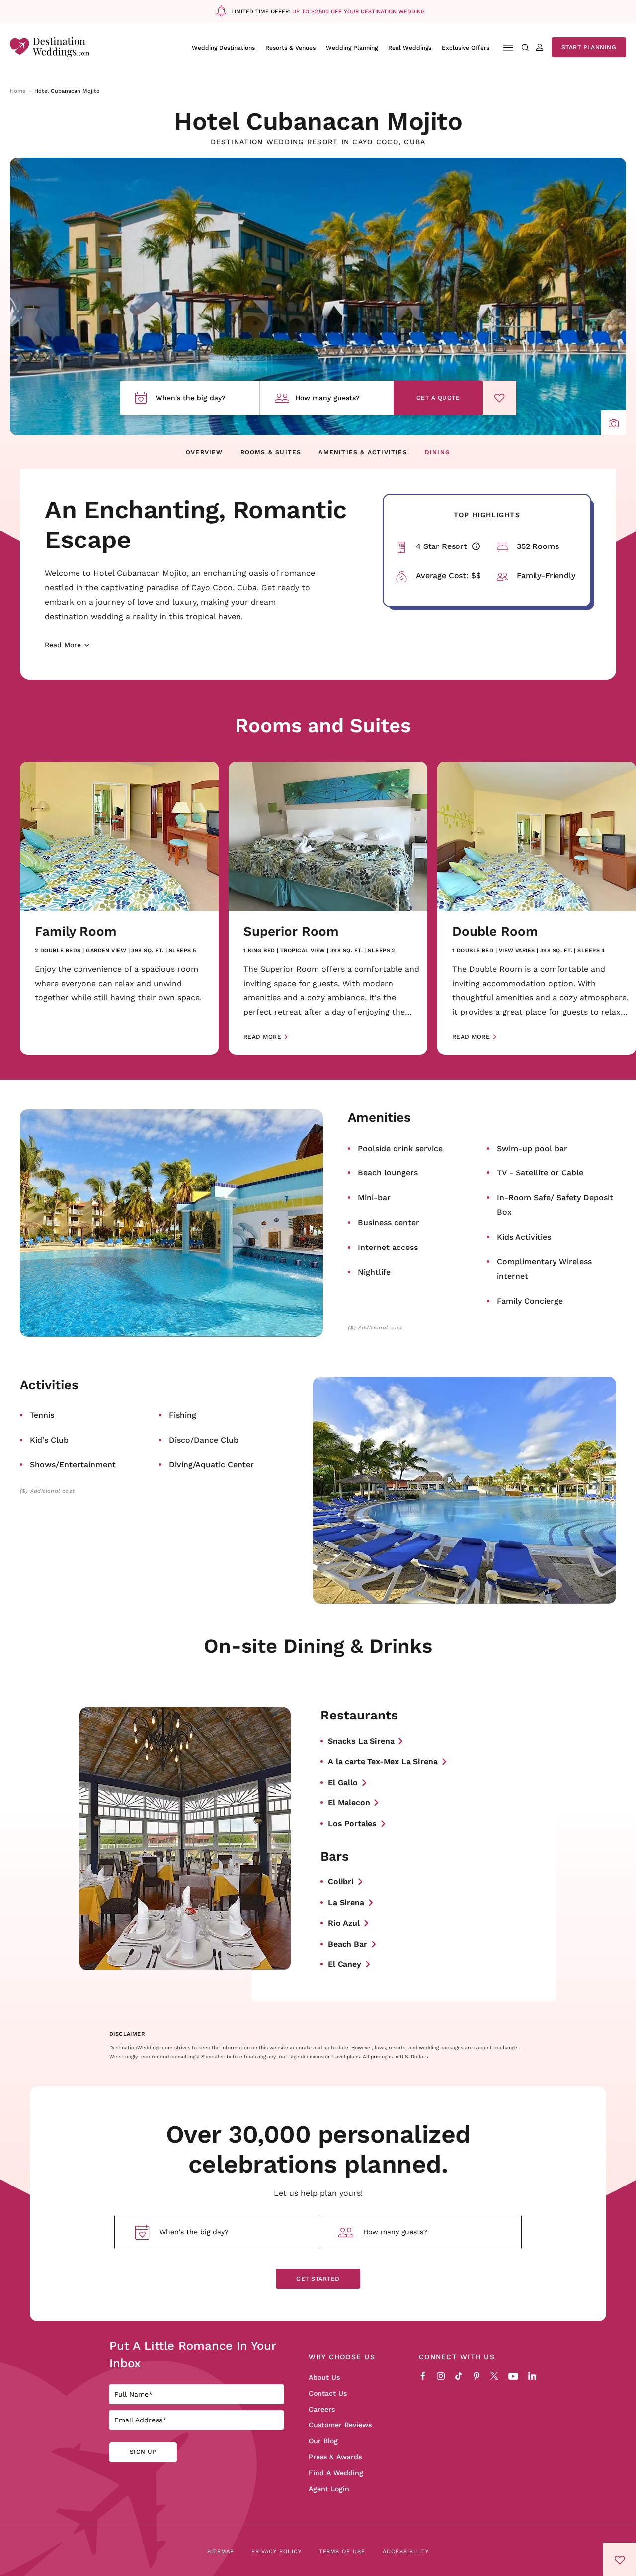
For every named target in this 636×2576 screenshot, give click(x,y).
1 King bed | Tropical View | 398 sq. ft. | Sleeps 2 (319, 951)
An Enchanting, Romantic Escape (196, 524)
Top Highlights (487, 515)
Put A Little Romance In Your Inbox (193, 2354)
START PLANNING (589, 47)
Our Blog (323, 2441)
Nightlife (374, 1272)
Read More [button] (262, 1037)
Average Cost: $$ (448, 575)
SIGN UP (143, 2452)
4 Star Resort (451, 546)
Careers (322, 2409)
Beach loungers (388, 1172)
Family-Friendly (546, 575)
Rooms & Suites (271, 452)
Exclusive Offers (466, 47)
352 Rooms (538, 546)
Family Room (76, 931)
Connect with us (457, 2357)
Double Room (495, 931)
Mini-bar (374, 1197)
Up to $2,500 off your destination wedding (358, 11)
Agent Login (329, 2489)
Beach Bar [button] (348, 1943)
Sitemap (221, 2551)
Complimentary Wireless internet (544, 1269)
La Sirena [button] (346, 1902)
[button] (614, 423)
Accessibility (406, 2551)
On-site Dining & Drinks (318, 1645)
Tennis (42, 1415)
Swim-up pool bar (532, 1148)
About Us (324, 2377)
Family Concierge (530, 1300)
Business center (389, 1222)
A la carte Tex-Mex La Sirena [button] (383, 1761)
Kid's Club (49, 1440)
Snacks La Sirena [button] (361, 1741)
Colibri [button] (341, 1881)
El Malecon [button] (349, 1802)
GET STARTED (318, 2279)
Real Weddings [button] (410, 47)
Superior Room (291, 931)
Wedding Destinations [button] (223, 47)
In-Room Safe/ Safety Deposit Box (555, 1205)
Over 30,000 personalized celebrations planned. (318, 2148)
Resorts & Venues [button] (290, 47)
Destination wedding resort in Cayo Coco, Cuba (318, 142)
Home (18, 91)
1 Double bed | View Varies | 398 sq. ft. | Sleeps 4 (529, 951)
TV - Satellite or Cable (540, 1172)
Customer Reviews (340, 2425)
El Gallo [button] (343, 1782)
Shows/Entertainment (73, 1464)
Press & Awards (335, 2457)
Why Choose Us (342, 2357)
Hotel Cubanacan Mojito (318, 120)
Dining (437, 452)
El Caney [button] (345, 1964)
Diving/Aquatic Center (211, 1464)
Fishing (183, 1415)
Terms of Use (342, 2551)
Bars (335, 1856)
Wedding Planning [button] (352, 47)
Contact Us (328, 2393)
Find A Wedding (336, 2473)
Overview (204, 452)
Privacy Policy (277, 2551)
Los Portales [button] (352, 1823)
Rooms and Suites (323, 725)
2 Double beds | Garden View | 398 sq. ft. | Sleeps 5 (115, 951)
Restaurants (359, 1715)
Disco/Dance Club (204, 1440)
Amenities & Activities (363, 452)
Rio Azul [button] (344, 1922)
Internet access (388, 1247)
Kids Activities (524, 1236)
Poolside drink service (400, 1148)
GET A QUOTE (438, 398)
